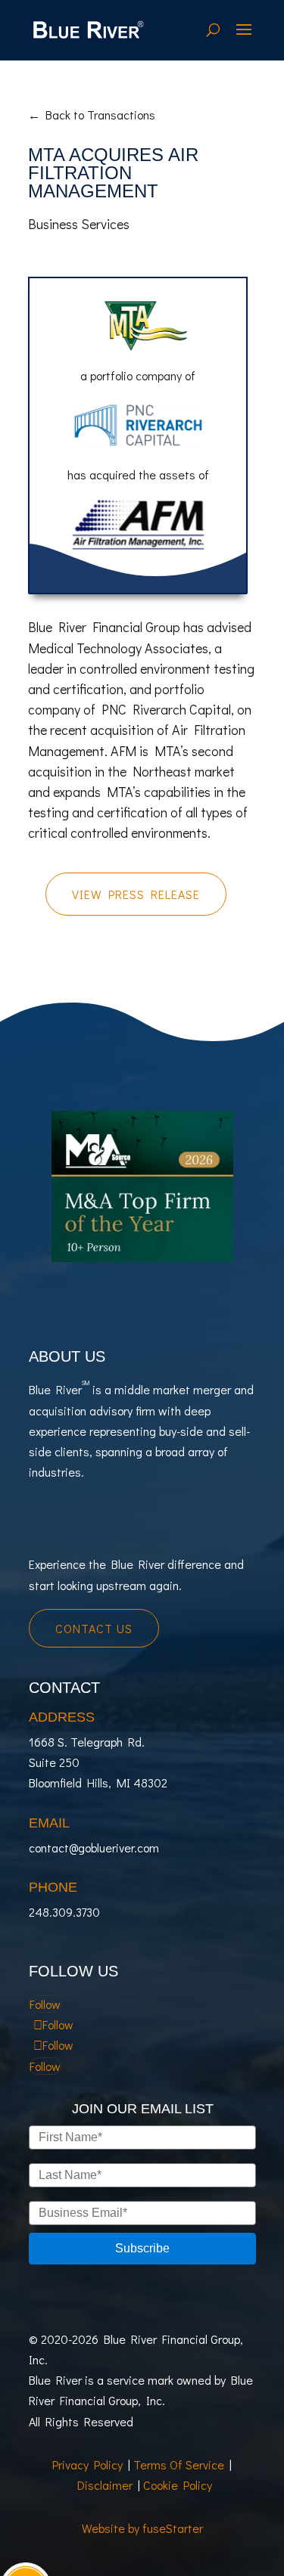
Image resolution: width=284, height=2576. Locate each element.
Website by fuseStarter (142, 2528)
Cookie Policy (178, 2485)
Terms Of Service (179, 2464)
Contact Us (94, 1628)
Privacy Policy (87, 2464)
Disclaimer (105, 2485)
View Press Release (136, 894)
